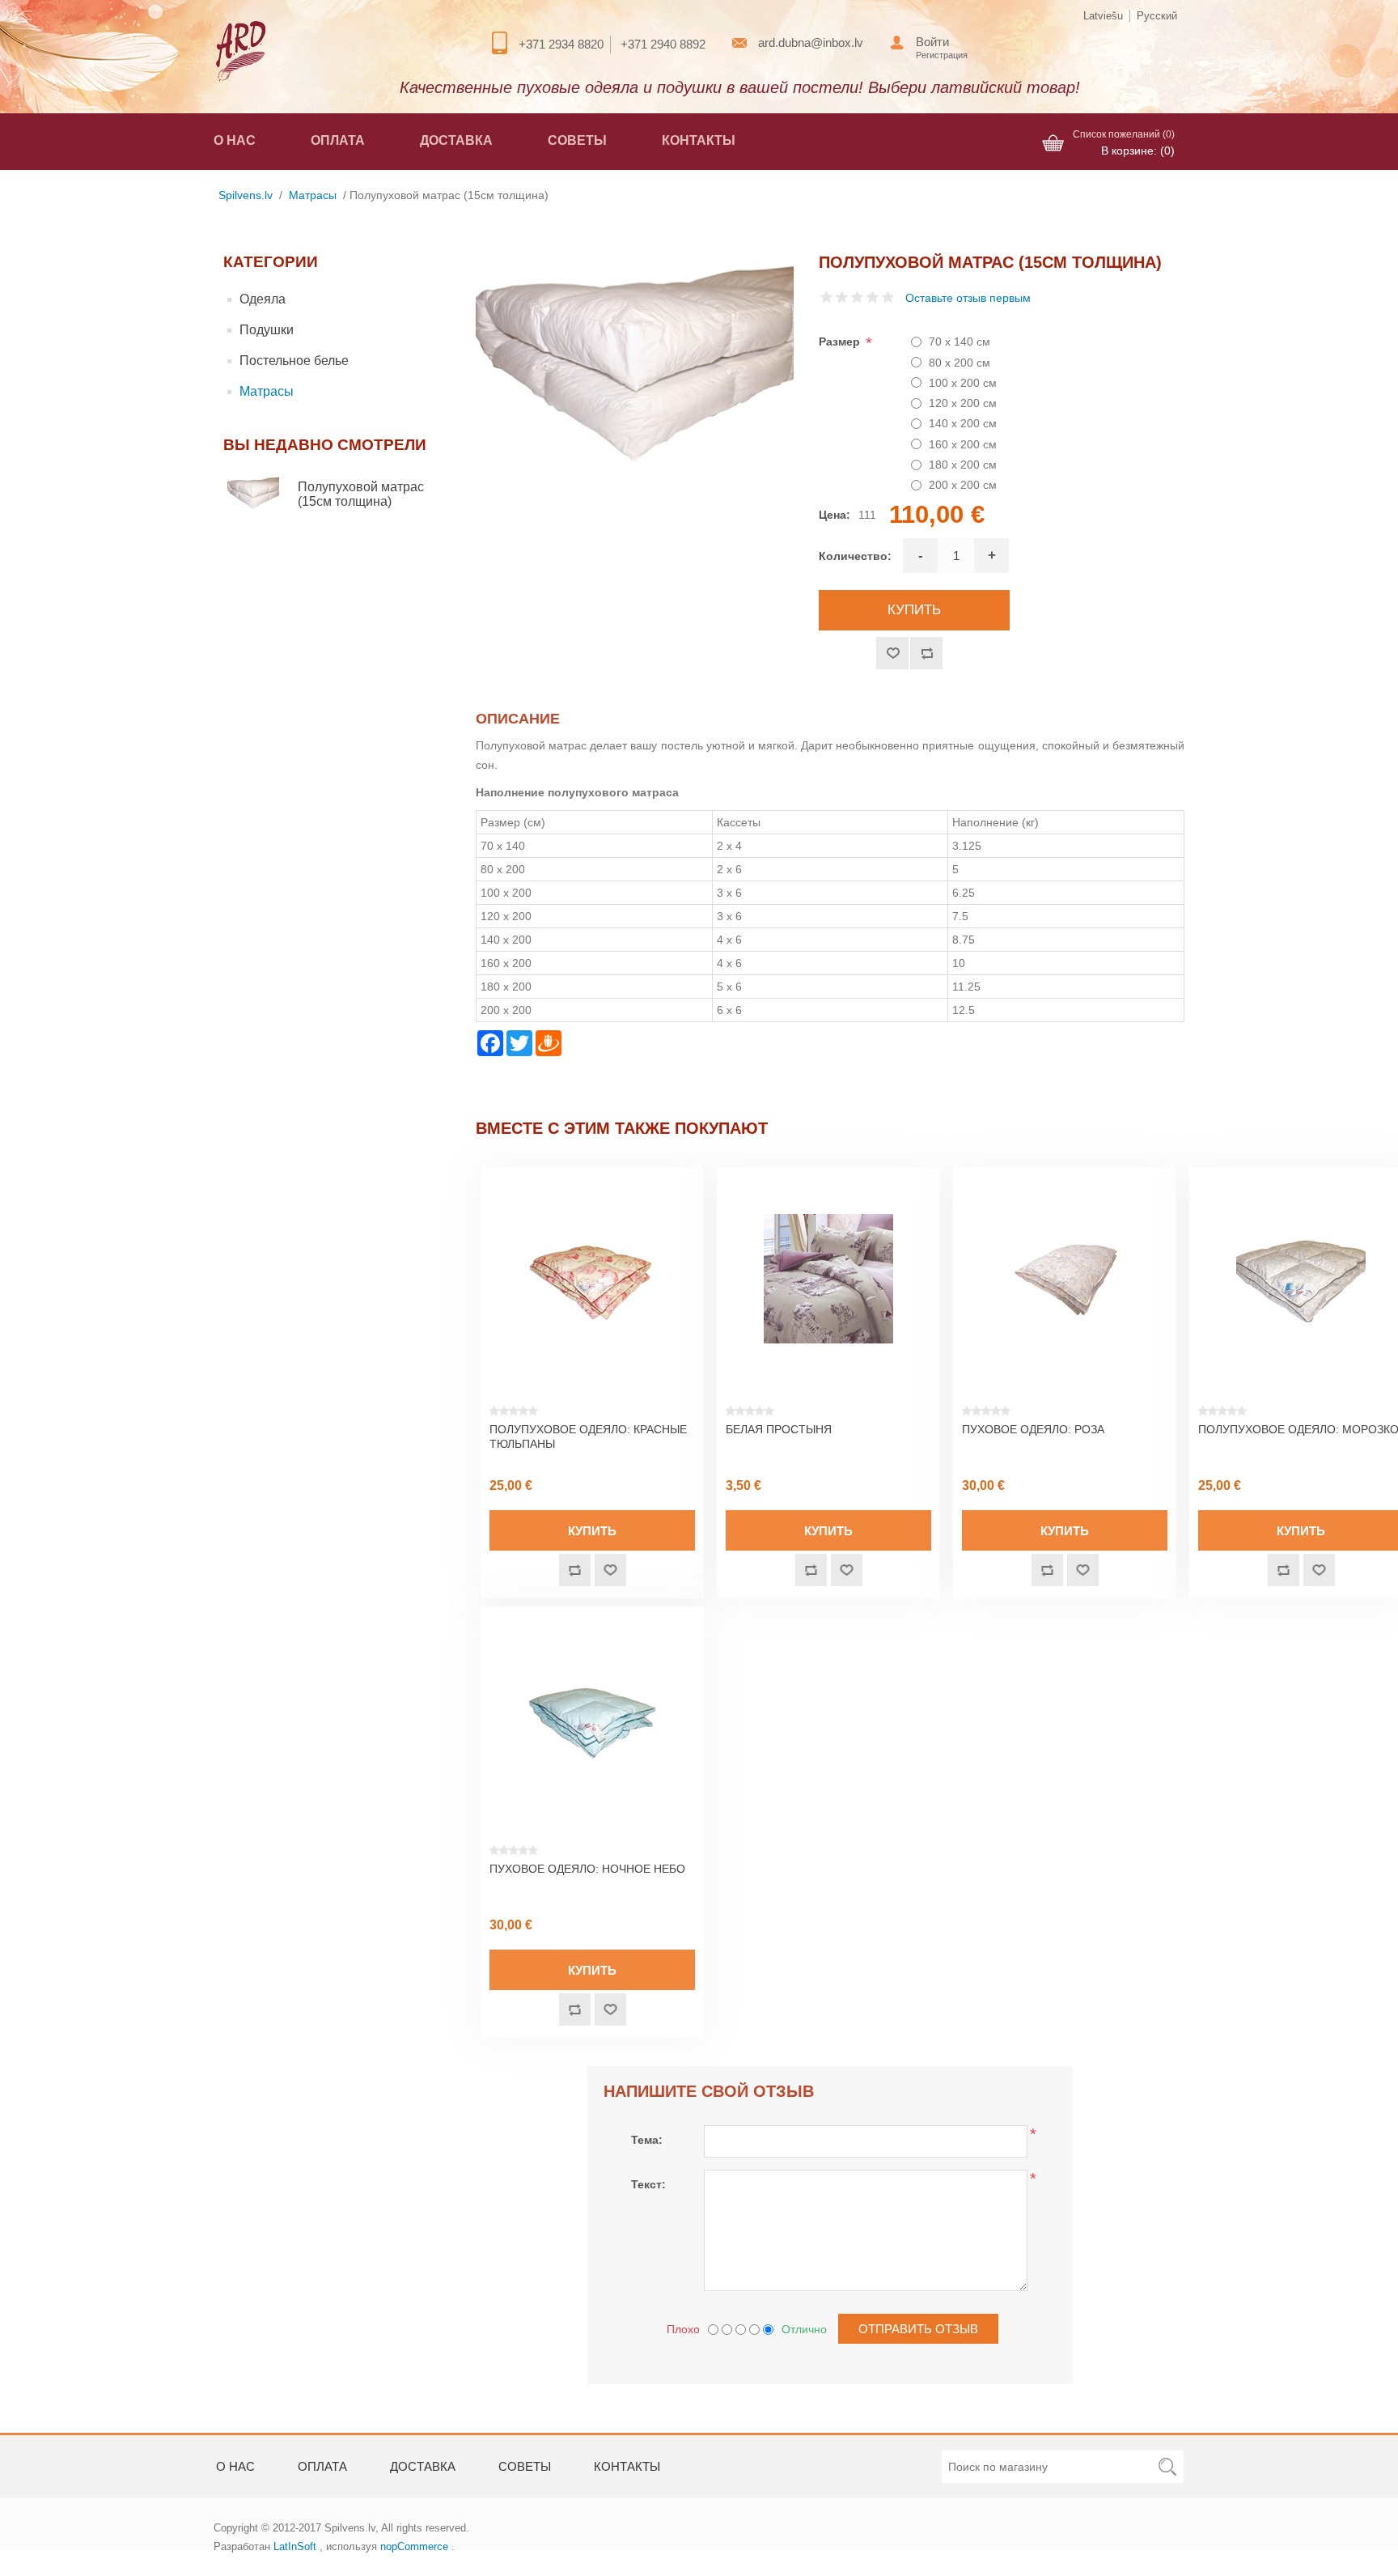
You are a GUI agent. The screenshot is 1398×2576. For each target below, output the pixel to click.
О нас (235, 140)
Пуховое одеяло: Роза (1033, 1429)
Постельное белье (294, 361)
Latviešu (1103, 16)
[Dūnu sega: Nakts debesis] (592, 1718)
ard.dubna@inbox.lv (811, 42)
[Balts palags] (828, 1279)
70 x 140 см (960, 342)
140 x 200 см (963, 423)
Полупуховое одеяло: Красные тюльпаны (588, 1437)
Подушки (267, 330)
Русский (1157, 16)
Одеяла (263, 299)
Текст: (648, 2184)
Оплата (338, 140)
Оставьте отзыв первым (968, 298)
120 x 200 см (963, 403)
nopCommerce (414, 2546)
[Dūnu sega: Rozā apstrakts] (1065, 1279)
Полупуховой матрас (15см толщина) (361, 494)
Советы (577, 140)
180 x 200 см (963, 465)
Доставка (456, 140)
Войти (932, 42)
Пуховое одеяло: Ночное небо (587, 1869)
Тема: (647, 2140)
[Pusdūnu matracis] (261, 494)
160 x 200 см (963, 444)
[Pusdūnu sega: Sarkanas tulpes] (592, 1279)
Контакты (699, 140)
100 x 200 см (963, 383)
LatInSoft (295, 2546)
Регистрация (942, 55)
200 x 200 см (963, 485)
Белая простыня (779, 1429)
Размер (841, 342)
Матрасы (267, 391)
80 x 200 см (960, 363)
